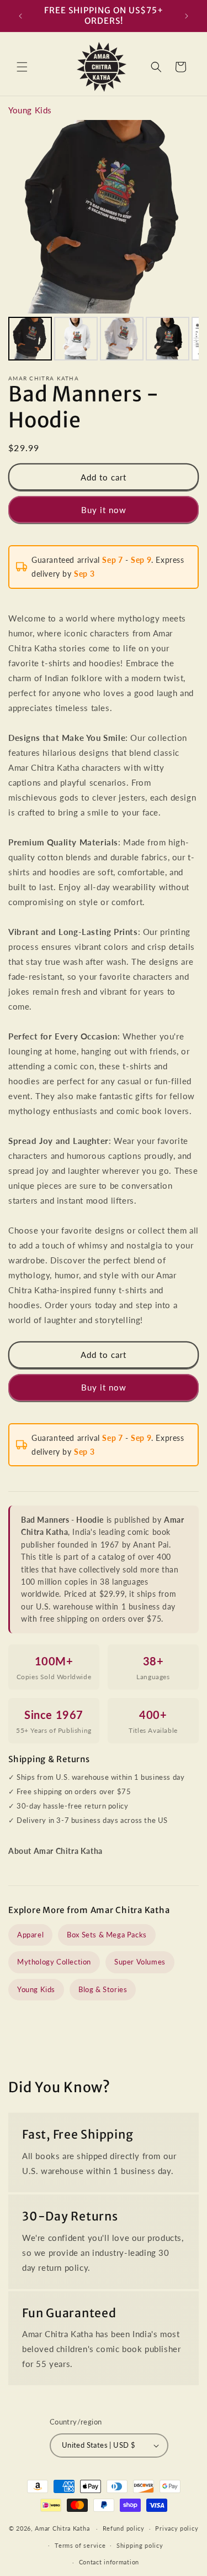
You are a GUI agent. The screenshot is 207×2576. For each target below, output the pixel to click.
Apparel (30, 1935)
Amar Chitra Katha (62, 2528)
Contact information (109, 2562)
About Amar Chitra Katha (55, 1851)
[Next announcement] (187, 16)
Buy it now (104, 510)
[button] (22, 67)
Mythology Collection (54, 1962)
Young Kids (30, 110)
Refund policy (124, 2528)
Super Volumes (140, 1962)
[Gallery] (104, 242)
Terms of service (80, 2545)
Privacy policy (177, 2528)
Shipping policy (140, 2545)
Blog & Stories (103, 1989)
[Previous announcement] (20, 16)
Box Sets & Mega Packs (107, 1935)
